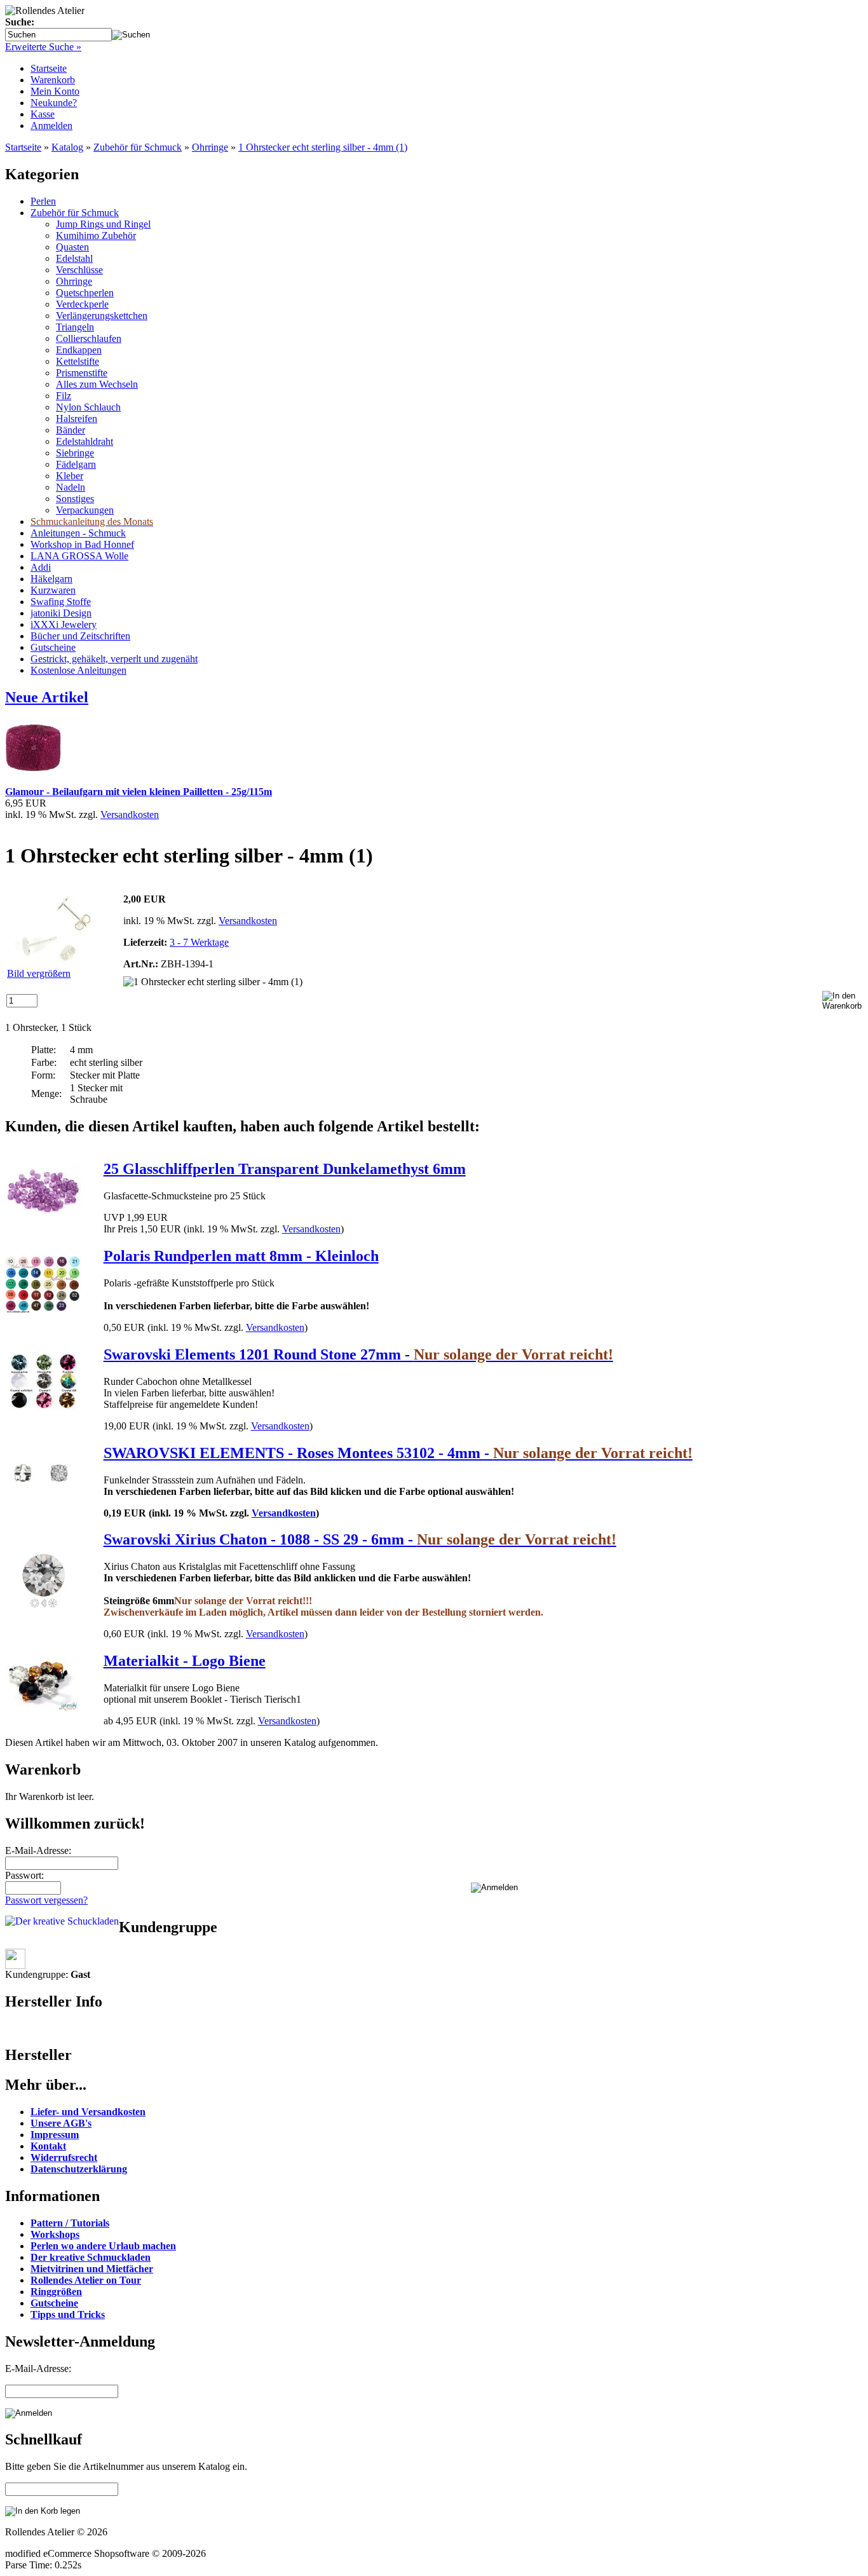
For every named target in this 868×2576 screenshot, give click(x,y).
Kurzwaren (53, 590)
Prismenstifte (82, 373)
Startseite (49, 68)
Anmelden (51, 126)
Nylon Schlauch (88, 407)
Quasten (72, 247)
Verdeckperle (82, 304)
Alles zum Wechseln (97, 384)
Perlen (43, 201)
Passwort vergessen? (46, 1900)
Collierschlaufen (89, 338)
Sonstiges (75, 499)
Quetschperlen (85, 293)
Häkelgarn (51, 579)
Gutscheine (53, 647)
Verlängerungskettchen (102, 316)
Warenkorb (53, 80)
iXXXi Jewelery (64, 624)
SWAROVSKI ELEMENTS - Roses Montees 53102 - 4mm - (398, 1453)
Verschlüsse (79, 270)
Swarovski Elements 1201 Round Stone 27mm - (358, 1354)
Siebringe (75, 453)
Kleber (70, 476)
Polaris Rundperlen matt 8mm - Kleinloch (241, 1256)
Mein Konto (55, 91)
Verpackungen (85, 510)
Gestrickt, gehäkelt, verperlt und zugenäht (114, 659)
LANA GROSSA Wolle (79, 556)
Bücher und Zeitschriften (80, 636)
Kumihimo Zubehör (96, 235)
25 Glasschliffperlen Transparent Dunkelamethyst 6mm (285, 1169)
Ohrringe (210, 147)
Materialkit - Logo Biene (185, 1661)
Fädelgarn (76, 464)
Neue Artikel (47, 697)
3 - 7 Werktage (199, 942)
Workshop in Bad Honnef (82, 544)
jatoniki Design (61, 613)
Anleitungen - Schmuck (78, 533)
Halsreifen (77, 419)
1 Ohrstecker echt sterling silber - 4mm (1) (323, 147)
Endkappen (79, 350)
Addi (41, 567)
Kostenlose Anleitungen (78, 670)
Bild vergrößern (39, 973)
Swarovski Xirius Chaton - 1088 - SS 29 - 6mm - (360, 1539)
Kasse (43, 114)
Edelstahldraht (85, 441)
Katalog (67, 147)
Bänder (71, 430)
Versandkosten (130, 814)
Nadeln (71, 487)
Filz (64, 396)
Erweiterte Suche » (43, 47)
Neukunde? (54, 103)
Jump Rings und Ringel (103, 224)
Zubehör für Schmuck (138, 147)
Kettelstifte (78, 361)
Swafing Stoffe (61, 602)
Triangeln (75, 327)
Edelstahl (74, 258)
